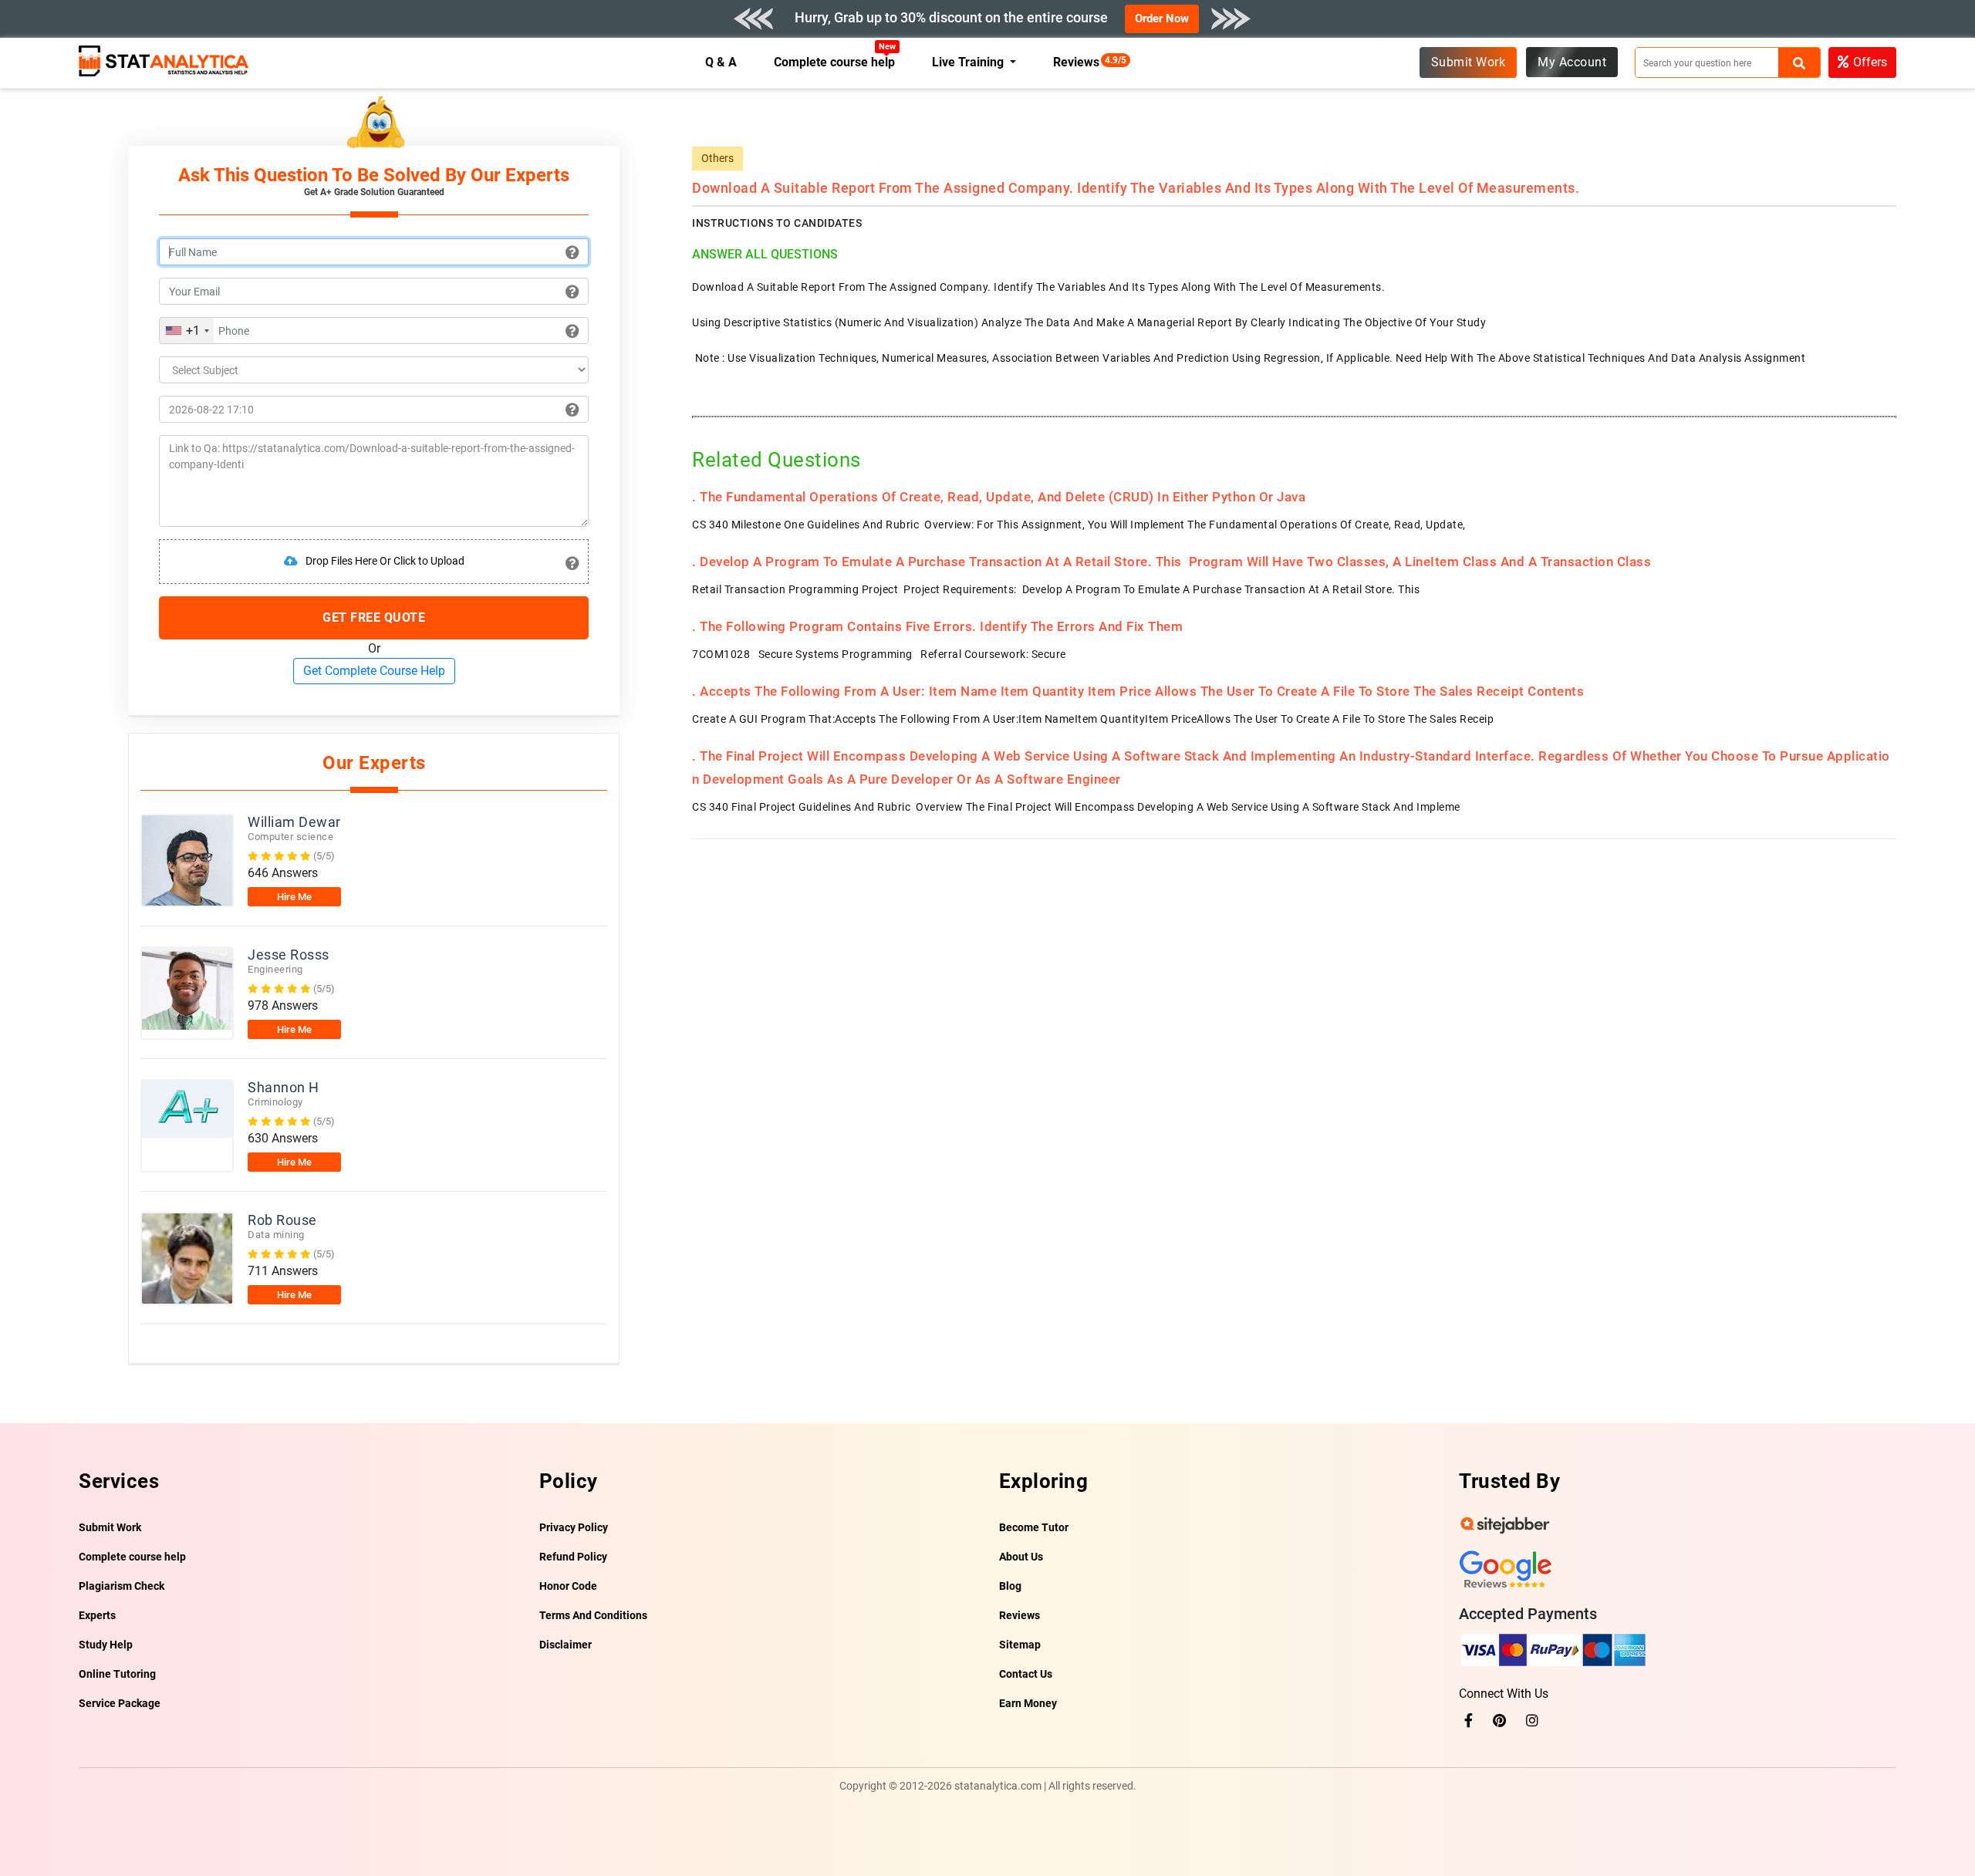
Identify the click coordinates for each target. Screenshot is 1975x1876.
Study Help (106, 1645)
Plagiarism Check (122, 1586)
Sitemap (1020, 1645)
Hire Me (294, 897)
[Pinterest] (1499, 1721)
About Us (1021, 1557)
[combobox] (187, 331)
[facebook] (1469, 1721)
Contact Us (1026, 1674)
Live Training (969, 62)
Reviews (1080, 62)
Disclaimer (565, 1645)
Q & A (721, 62)
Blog (1010, 1586)
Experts (97, 1615)
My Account (1572, 62)
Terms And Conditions (593, 1615)
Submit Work (1469, 62)
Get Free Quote (374, 617)
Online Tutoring (117, 1674)
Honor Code (568, 1586)
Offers (1870, 62)
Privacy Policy (574, 1527)
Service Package (120, 1703)
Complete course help (835, 62)
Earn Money (1028, 1703)
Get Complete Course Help (374, 671)
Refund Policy (573, 1557)
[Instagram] (1532, 1721)
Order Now (1162, 19)
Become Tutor (1034, 1527)
